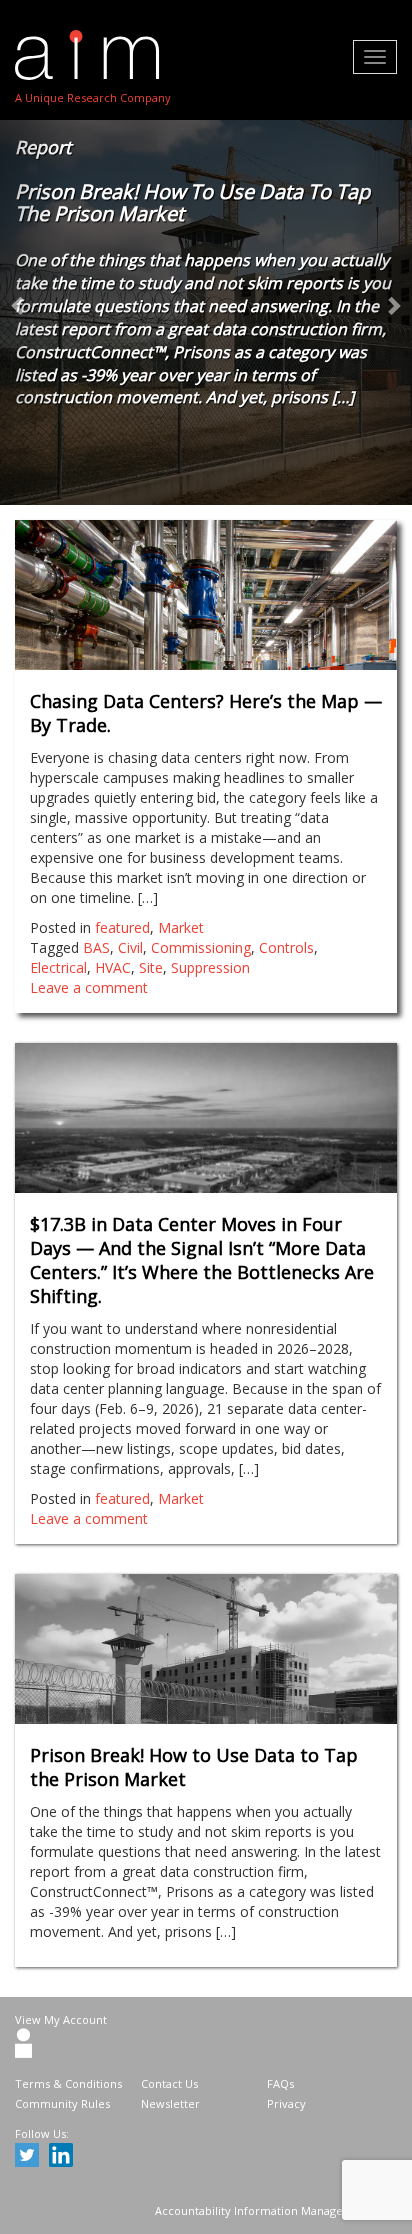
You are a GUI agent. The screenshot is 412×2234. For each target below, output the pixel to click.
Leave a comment (89, 987)
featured (122, 927)
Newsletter (170, 2103)
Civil (130, 947)
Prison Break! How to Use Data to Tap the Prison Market (192, 203)
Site (151, 967)
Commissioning (201, 947)
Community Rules (62, 2103)
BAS (96, 947)
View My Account (61, 2019)
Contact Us (169, 2083)
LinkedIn (64, 2158)
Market (181, 927)
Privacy (286, 2103)
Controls (286, 947)
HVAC (113, 967)
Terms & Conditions (68, 2083)
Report (43, 147)
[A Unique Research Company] (93, 55)
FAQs (280, 2083)
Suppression (210, 967)
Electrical (58, 967)
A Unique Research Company (93, 97)
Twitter (30, 2158)
